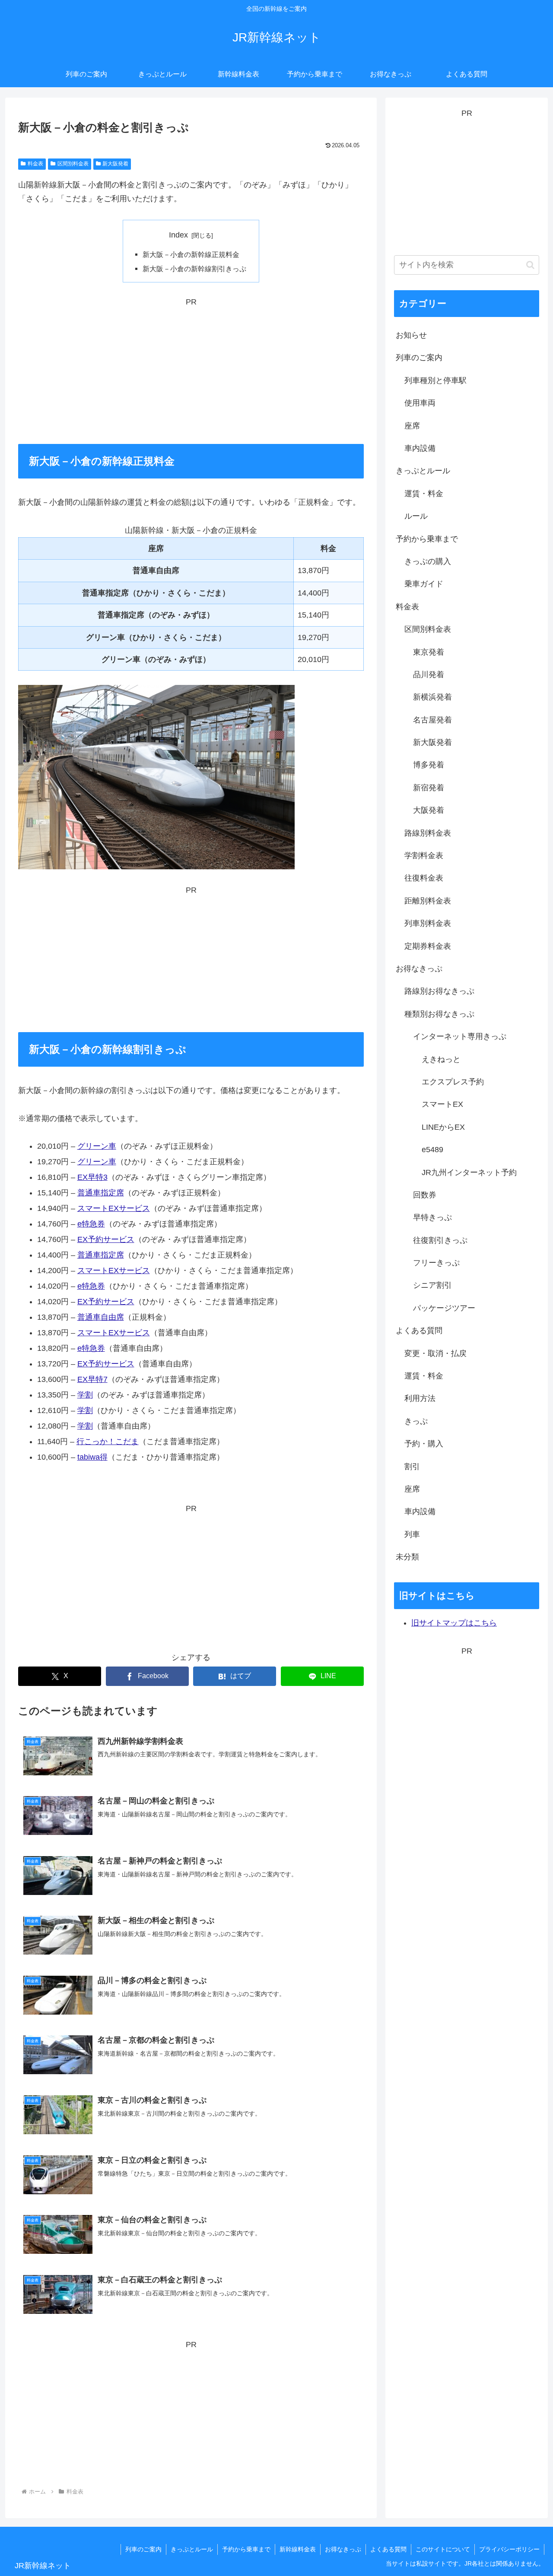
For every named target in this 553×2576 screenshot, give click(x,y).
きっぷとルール (192, 2549)
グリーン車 (97, 1146)
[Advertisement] (191, 370)
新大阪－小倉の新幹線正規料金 (191, 254)
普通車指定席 (101, 1193)
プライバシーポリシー (509, 2549)
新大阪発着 (115, 164)
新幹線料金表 (298, 2549)
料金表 (35, 164)
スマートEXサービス (114, 1208)
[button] (530, 265)
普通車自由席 (101, 1317)
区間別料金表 (73, 164)
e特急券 (91, 1224)
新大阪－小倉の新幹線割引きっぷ (194, 269)
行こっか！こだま (108, 1442)
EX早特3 (92, 1177)
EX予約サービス (106, 1239)
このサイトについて (443, 2549)
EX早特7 (92, 1379)
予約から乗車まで (246, 2549)
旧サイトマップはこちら (454, 1623)
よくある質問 (388, 2549)
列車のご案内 (143, 2549)
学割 (85, 1395)
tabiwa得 (92, 1457)
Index (178, 235)
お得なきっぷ (343, 2549)
